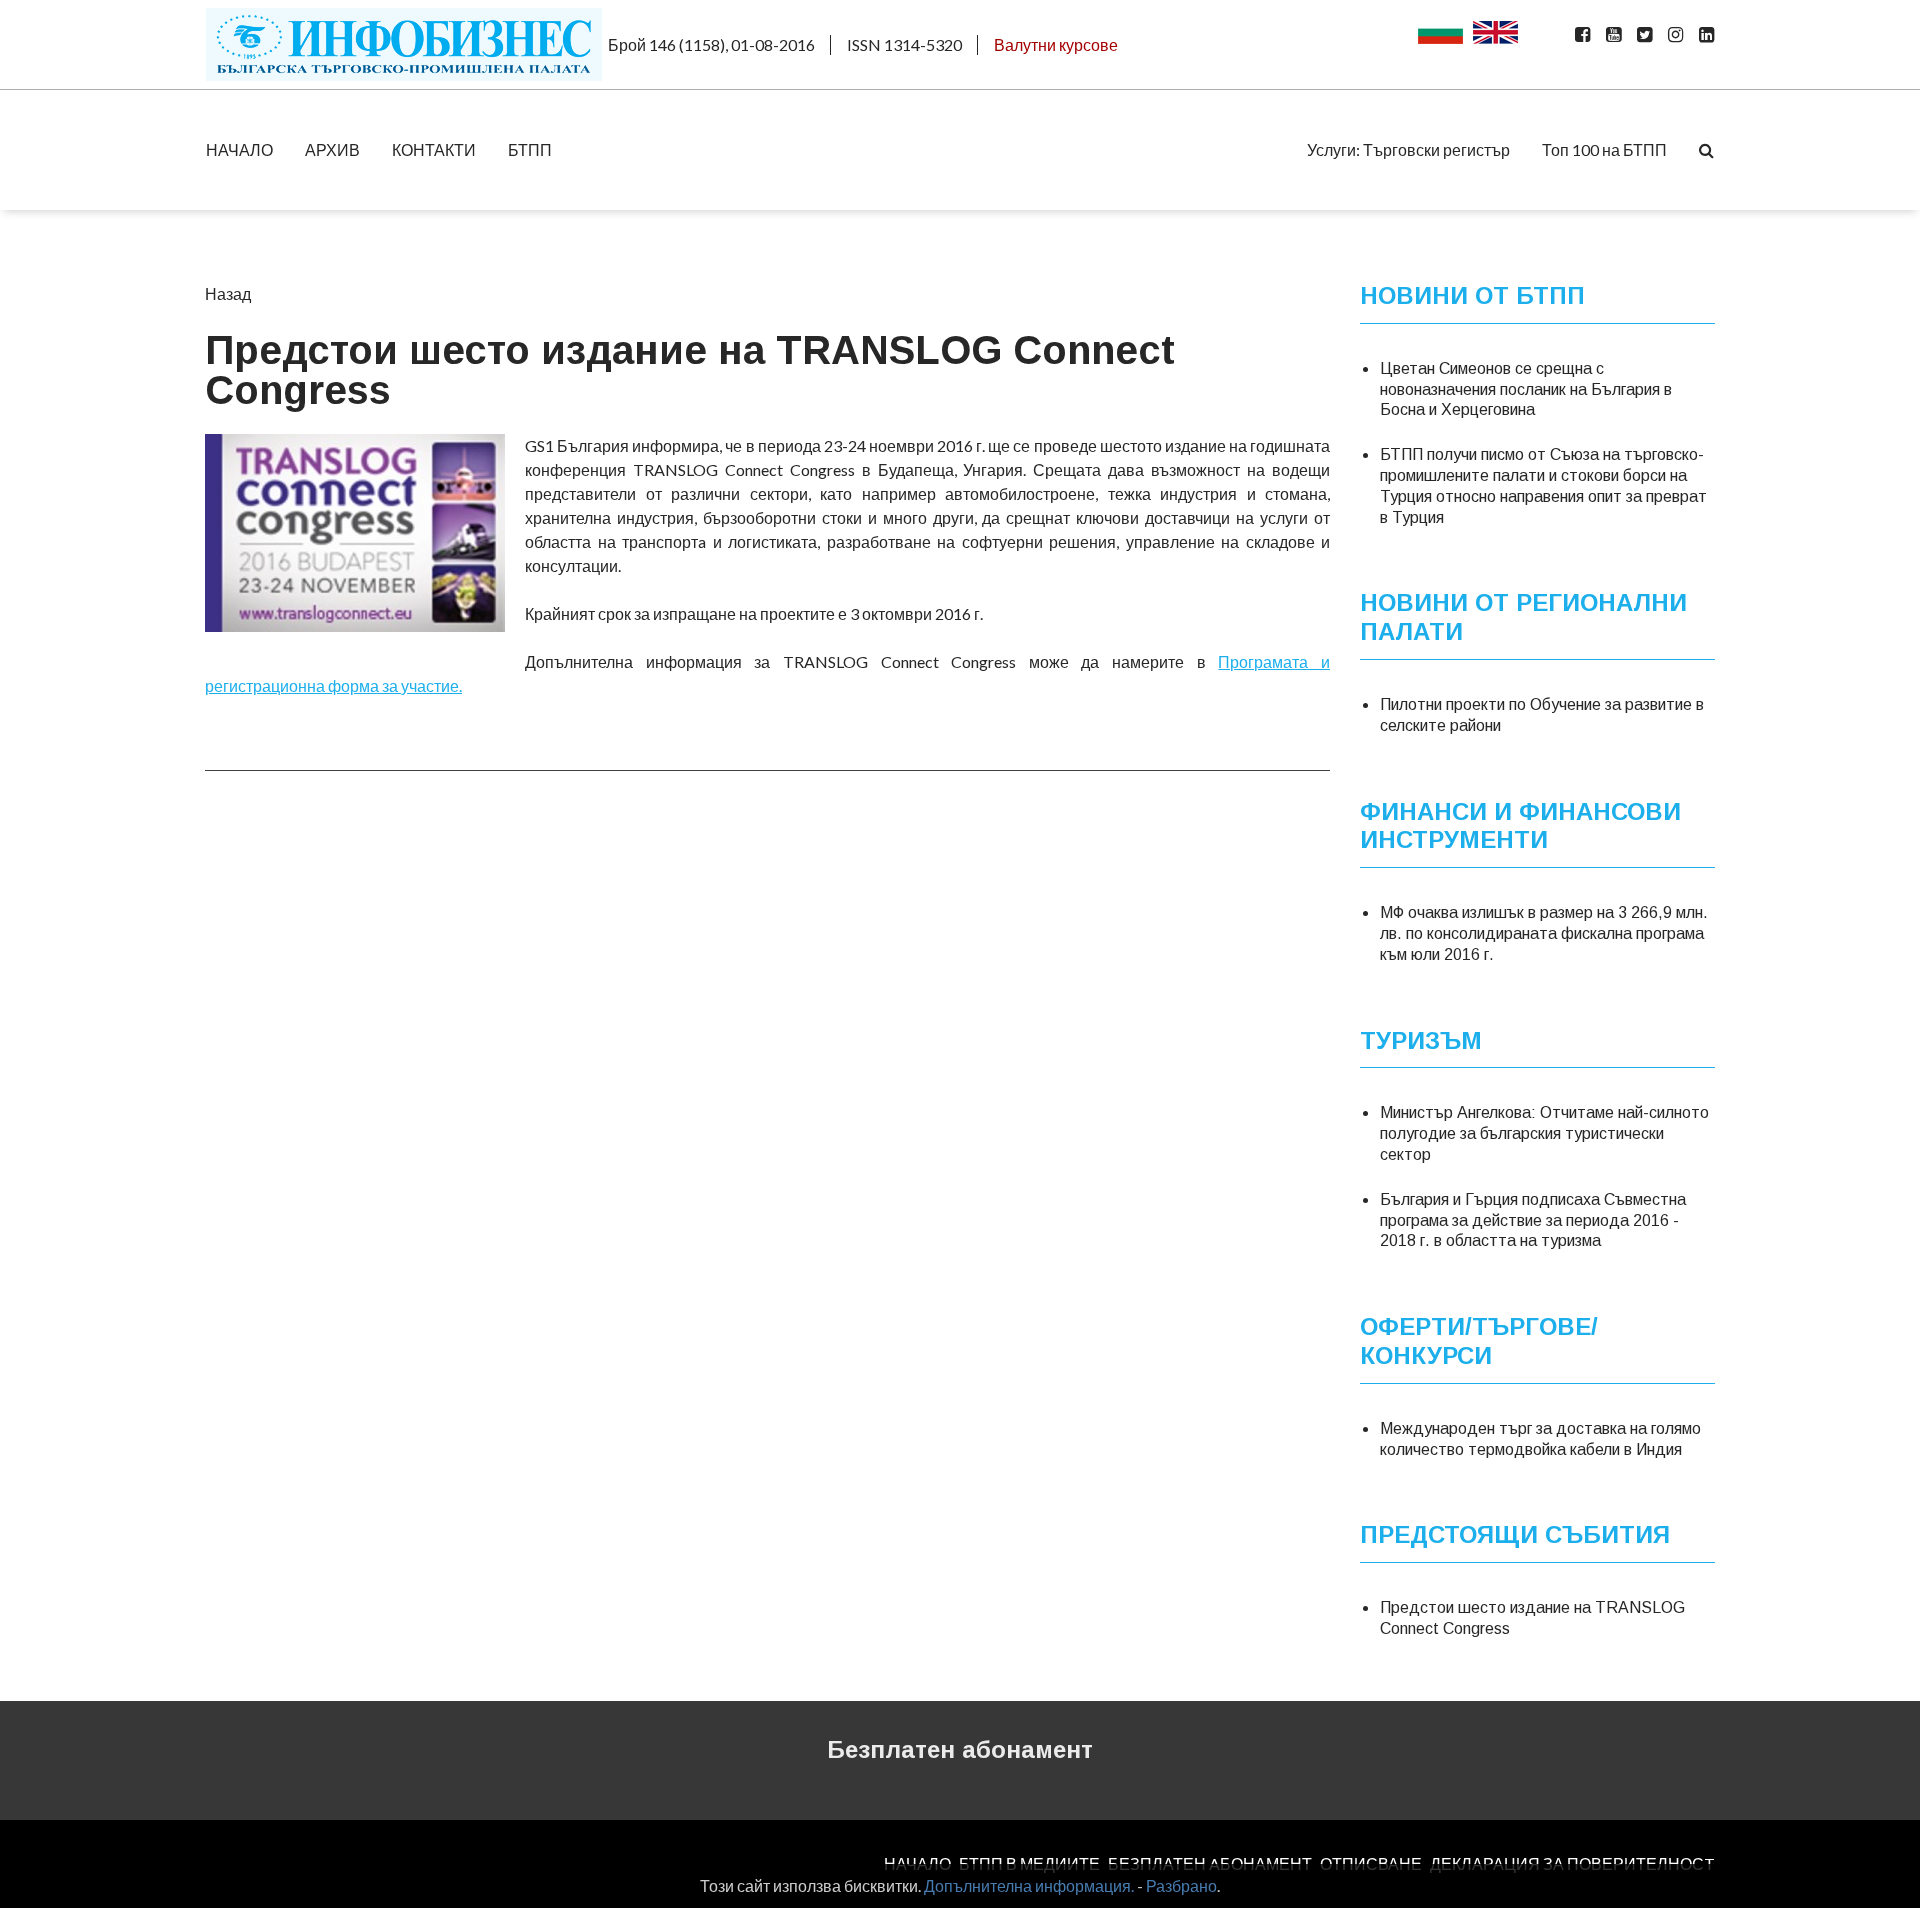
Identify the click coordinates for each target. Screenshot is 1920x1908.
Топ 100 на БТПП (1604, 149)
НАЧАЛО (239, 149)
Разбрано (1181, 1885)
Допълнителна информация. (1029, 1885)
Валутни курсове (1056, 44)
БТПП (530, 149)
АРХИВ (332, 149)
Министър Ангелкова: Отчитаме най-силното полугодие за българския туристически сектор (1544, 1133)
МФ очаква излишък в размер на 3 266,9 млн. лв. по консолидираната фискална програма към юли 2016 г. (1544, 933)
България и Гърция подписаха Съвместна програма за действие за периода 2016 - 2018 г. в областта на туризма (1533, 1220)
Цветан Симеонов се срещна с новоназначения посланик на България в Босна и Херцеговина (1526, 389)
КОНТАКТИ (434, 149)
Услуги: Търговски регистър (1408, 149)
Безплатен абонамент (960, 1749)
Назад (228, 293)
